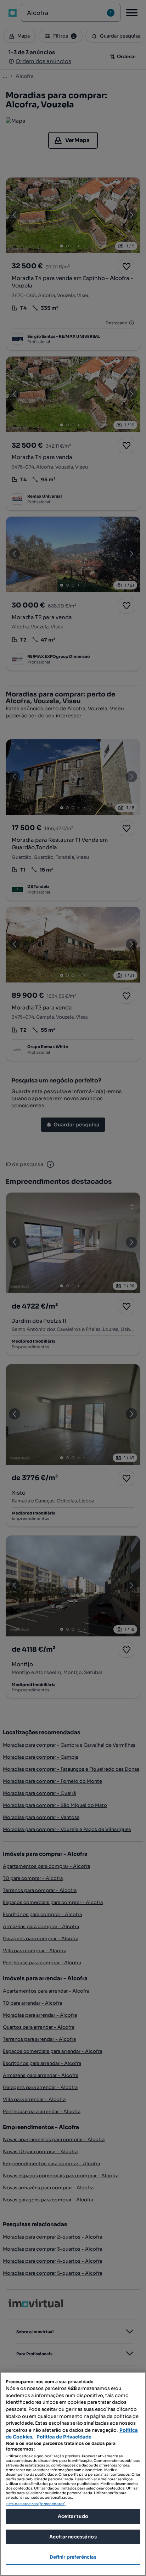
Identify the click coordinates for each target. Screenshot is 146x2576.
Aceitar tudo (73, 2516)
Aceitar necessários (73, 2537)
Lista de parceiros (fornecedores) (36, 2504)
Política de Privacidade (64, 2437)
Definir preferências (73, 2557)
